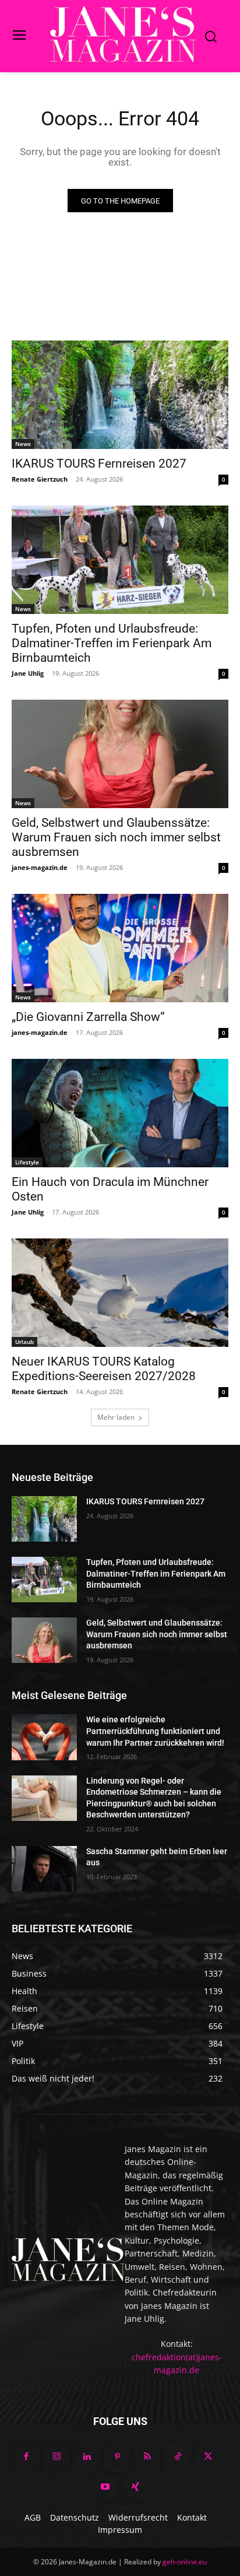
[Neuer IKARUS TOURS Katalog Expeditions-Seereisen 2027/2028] (120, 1293)
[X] (208, 2457)
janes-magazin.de (40, 867)
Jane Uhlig (28, 673)
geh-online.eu (185, 2562)
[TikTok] (178, 2457)
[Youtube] (105, 2487)
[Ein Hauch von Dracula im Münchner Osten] (120, 1113)
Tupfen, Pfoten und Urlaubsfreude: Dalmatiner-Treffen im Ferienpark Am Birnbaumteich (112, 643)
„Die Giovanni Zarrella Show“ (88, 1017)
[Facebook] (26, 2457)
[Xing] (135, 2487)
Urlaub (24, 1342)
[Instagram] (57, 2457)
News (23, 444)
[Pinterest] (117, 2457)
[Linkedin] (87, 2457)
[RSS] (147, 2457)
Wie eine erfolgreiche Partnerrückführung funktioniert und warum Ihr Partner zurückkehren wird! (155, 1731)
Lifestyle (27, 1162)
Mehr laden (116, 1417)
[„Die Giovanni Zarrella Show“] (120, 948)
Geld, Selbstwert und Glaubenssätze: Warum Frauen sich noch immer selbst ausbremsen (116, 837)
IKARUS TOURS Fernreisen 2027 (99, 464)
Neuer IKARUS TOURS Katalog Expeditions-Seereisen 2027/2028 (104, 1369)
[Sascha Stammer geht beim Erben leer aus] (44, 1869)
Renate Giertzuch (40, 479)
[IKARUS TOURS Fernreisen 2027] (120, 395)
